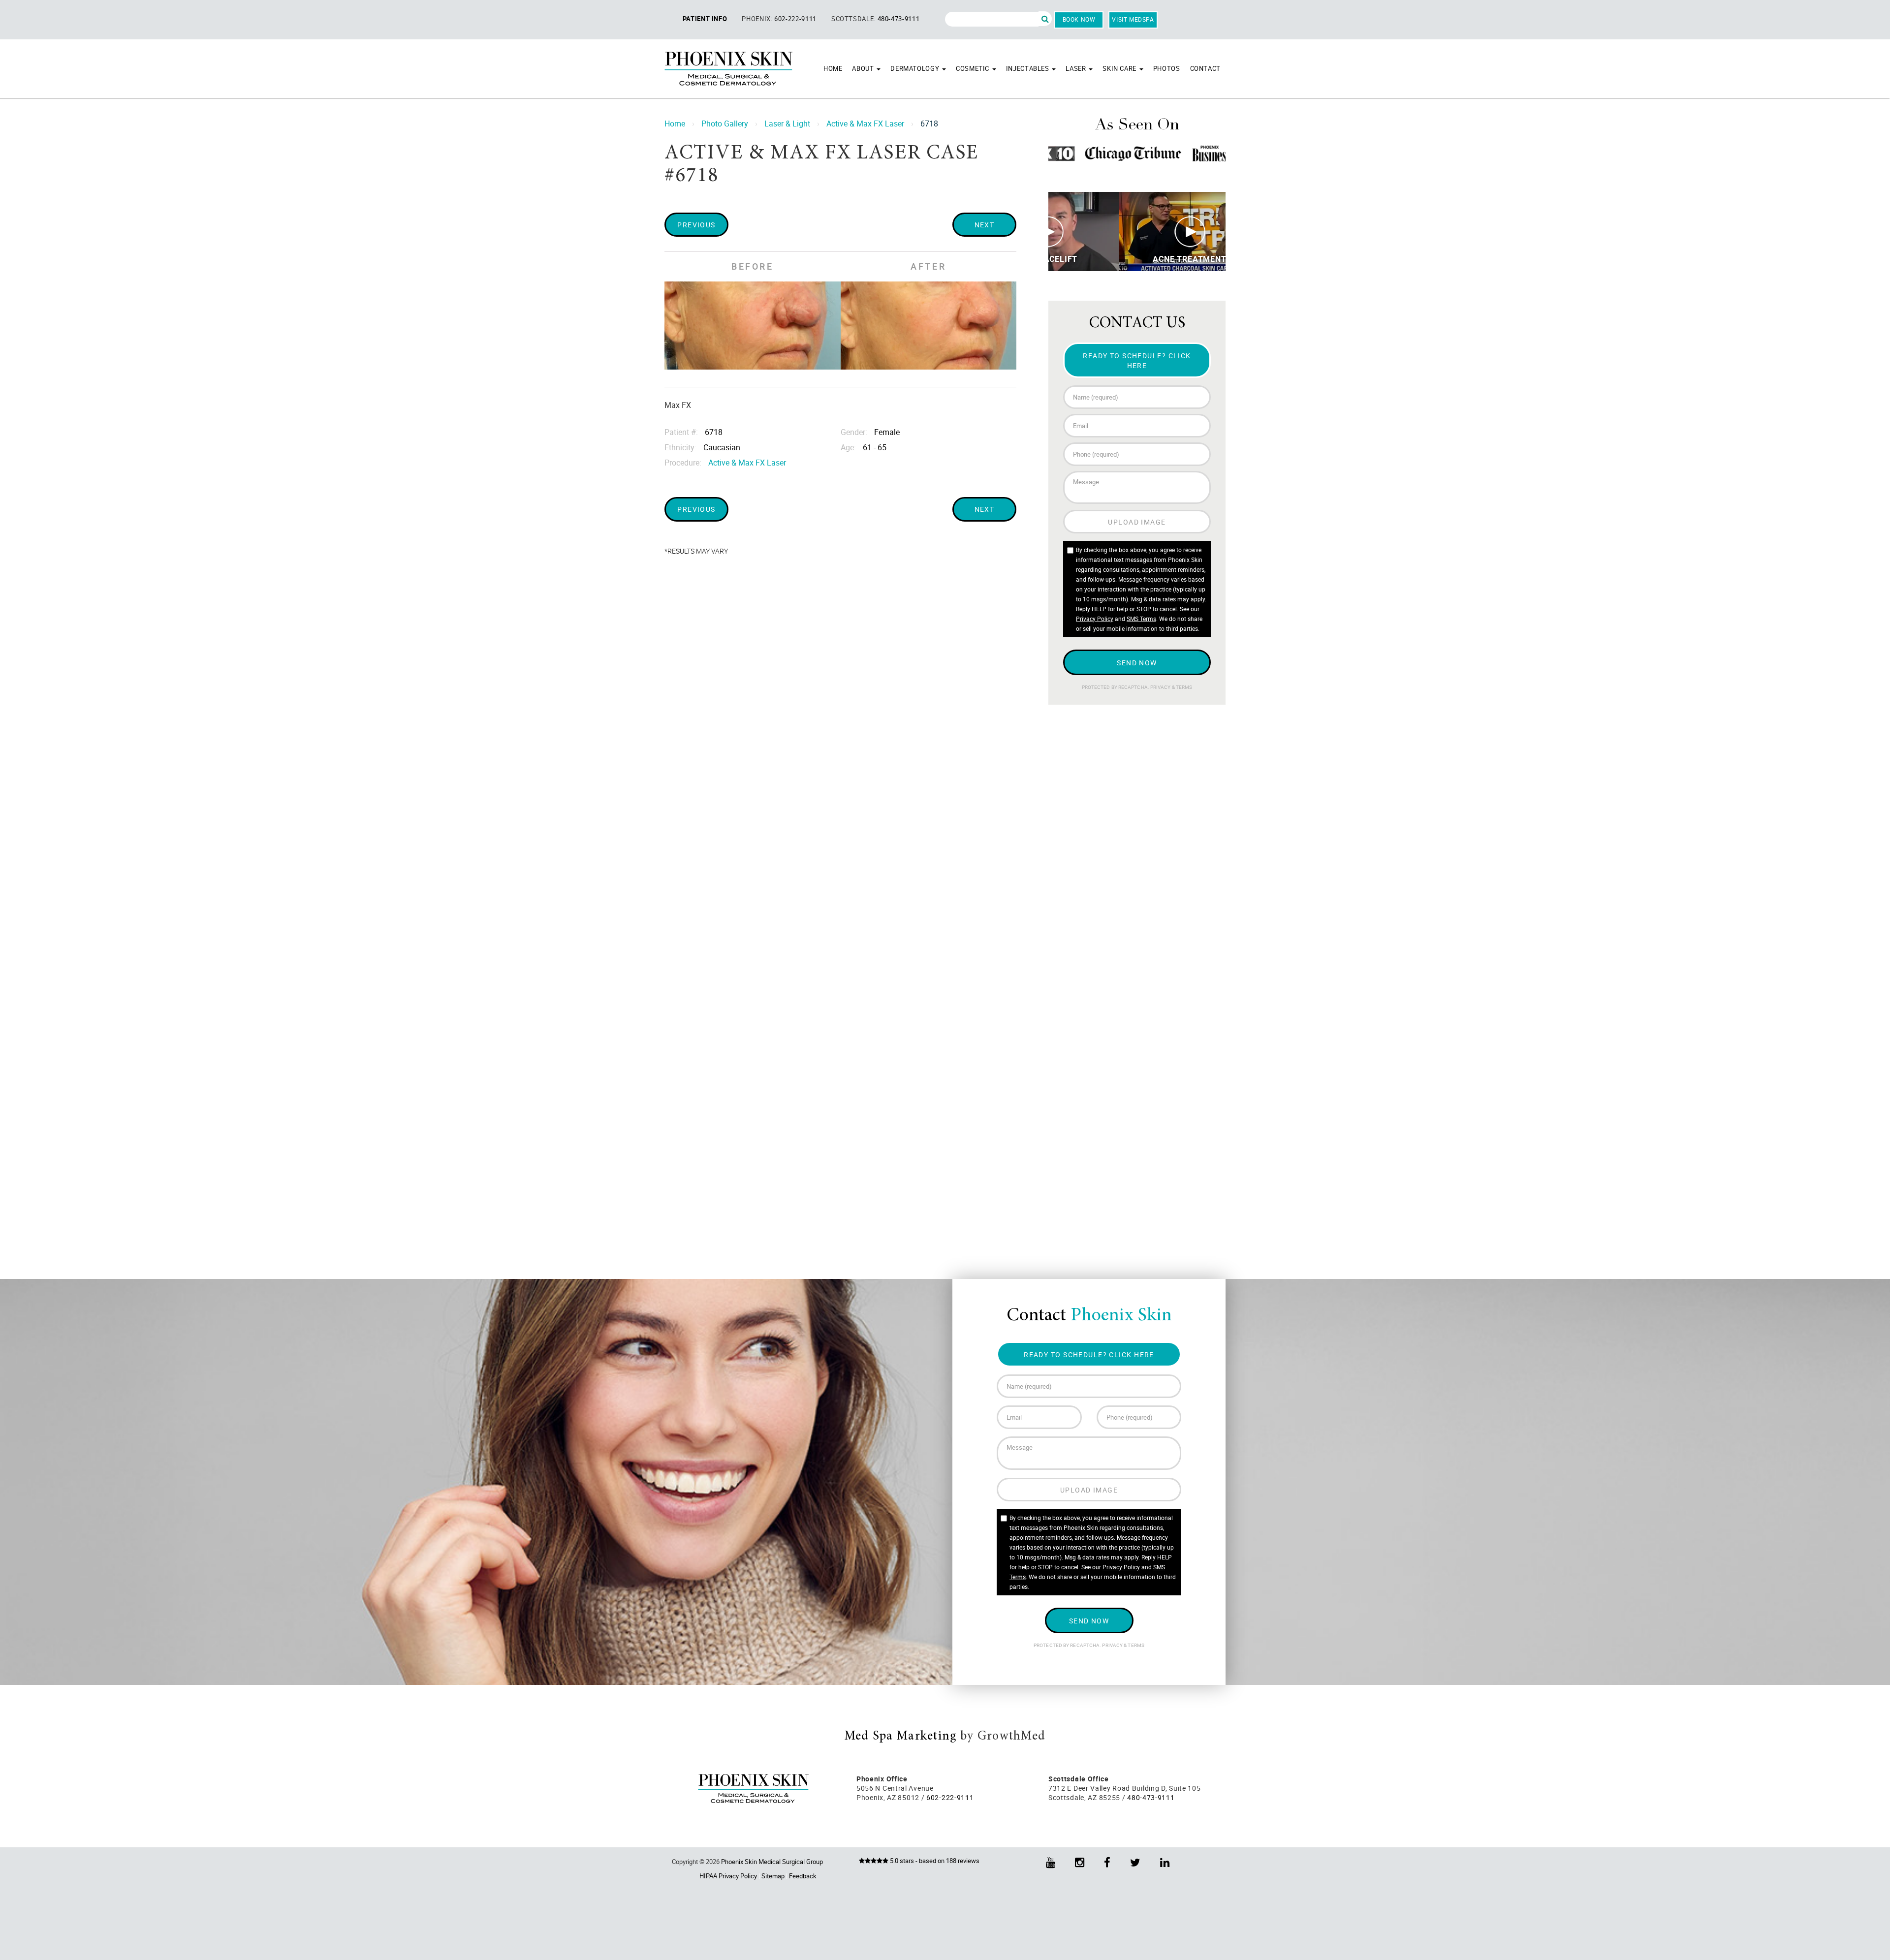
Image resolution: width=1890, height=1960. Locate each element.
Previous (696, 225)
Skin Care (1120, 68)
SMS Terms (1141, 619)
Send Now (1137, 663)
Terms (1184, 687)
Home (833, 68)
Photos (1167, 68)
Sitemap (773, 1876)
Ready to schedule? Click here (1137, 360)
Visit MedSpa (1133, 19)
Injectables (1029, 68)
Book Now (1079, 19)
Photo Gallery (725, 124)
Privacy (1161, 687)
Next (985, 225)
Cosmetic (974, 68)
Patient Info (705, 19)
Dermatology (916, 68)
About (864, 68)
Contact (1205, 68)
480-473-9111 (899, 19)
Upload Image (1137, 522)
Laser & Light (787, 124)
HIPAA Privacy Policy (728, 1876)
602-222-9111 (795, 19)
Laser (1077, 68)
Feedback (803, 1876)
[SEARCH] (1045, 19)
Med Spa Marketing (901, 1737)
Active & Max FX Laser (865, 124)
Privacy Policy (1095, 619)
